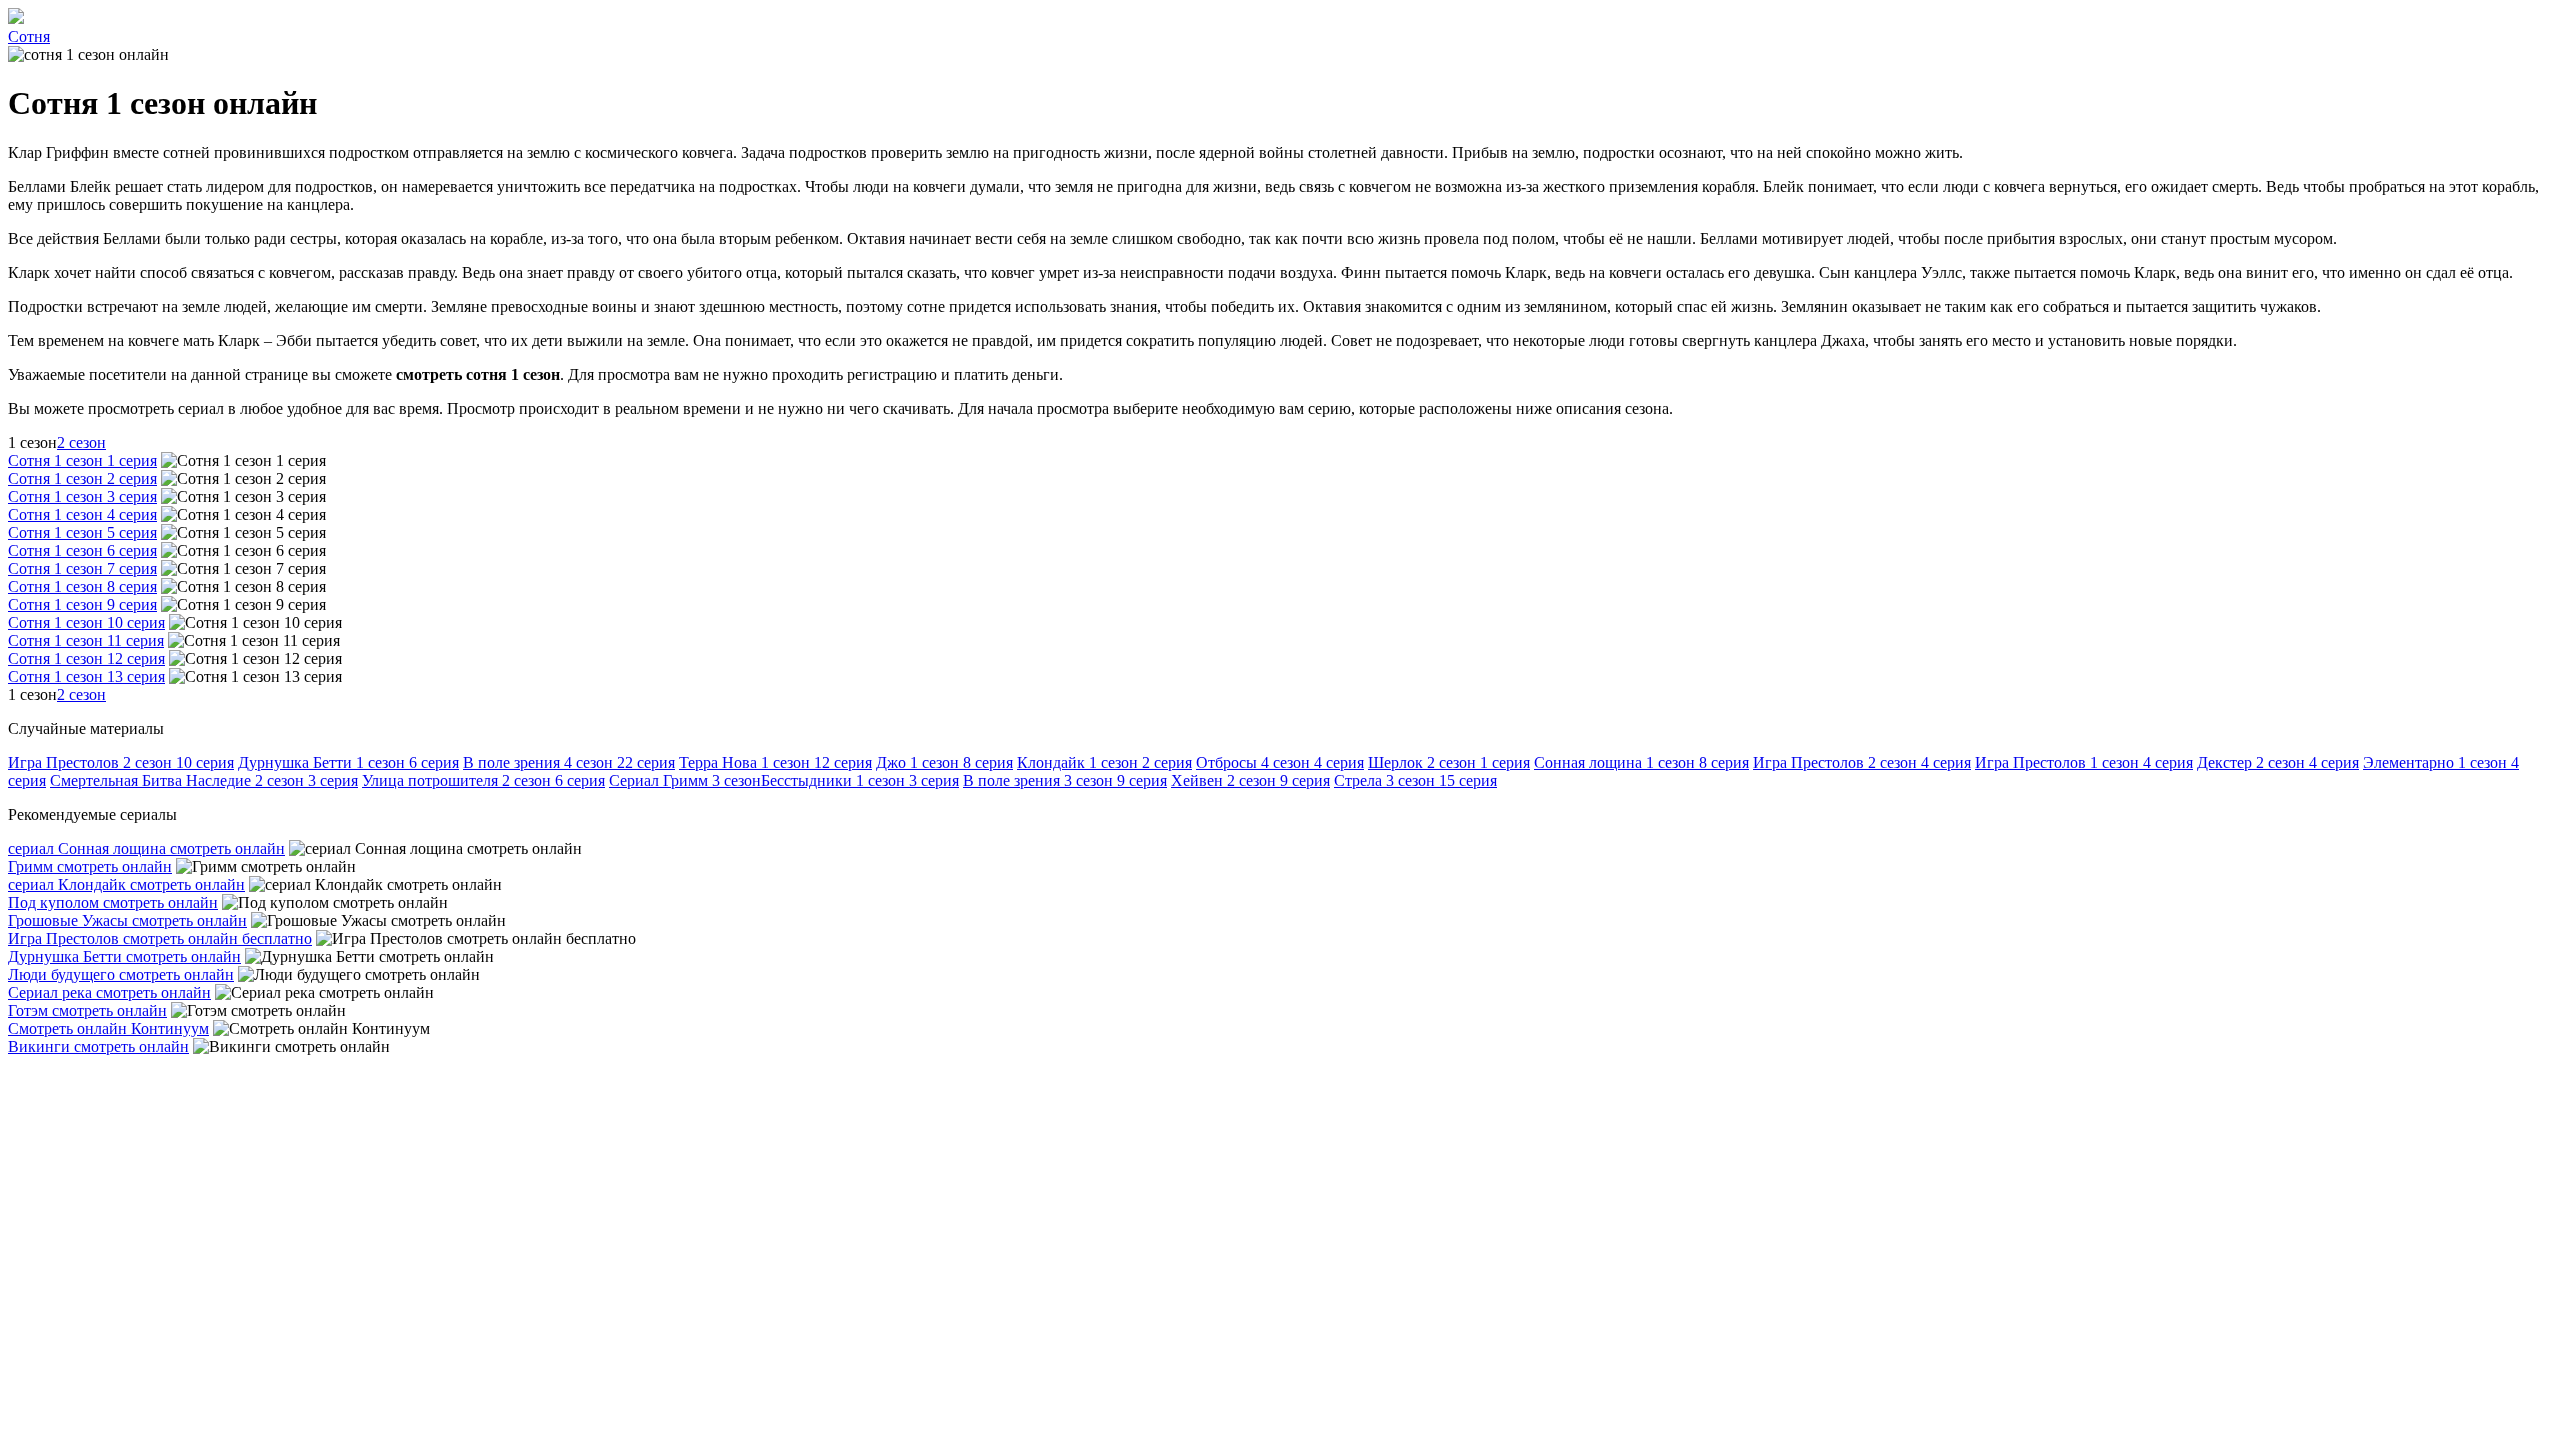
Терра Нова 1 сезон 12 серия (775, 762)
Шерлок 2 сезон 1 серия (1449, 762)
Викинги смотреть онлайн (98, 1046)
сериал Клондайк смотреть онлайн (126, 884)
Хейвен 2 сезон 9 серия (1250, 780)
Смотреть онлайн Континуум (108, 1028)
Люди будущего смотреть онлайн (121, 974)
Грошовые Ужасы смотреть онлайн (127, 920)
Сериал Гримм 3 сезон (685, 780)
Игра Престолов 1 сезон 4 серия (2084, 762)
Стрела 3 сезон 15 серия (1415, 780)
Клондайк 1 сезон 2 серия (1104, 762)
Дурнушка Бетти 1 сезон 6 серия (348, 762)
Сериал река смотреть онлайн (109, 992)
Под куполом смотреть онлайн (113, 902)
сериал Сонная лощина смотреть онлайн (146, 848)
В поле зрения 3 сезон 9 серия (1065, 780)
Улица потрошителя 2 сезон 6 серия (483, 780)
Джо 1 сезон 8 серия (944, 762)
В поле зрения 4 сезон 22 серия (569, 762)
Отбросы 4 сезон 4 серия (1280, 762)
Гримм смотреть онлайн (90, 866)
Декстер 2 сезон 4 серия (2278, 762)
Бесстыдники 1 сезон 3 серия (860, 780)
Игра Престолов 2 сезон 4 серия (1862, 762)
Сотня (29, 36)
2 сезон (81, 442)
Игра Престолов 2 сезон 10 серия (121, 762)
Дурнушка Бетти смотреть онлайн (124, 956)
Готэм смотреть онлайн (87, 1010)
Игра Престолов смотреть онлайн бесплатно (160, 938)
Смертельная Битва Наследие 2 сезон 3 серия (204, 780)
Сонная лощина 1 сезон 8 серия (1641, 762)
